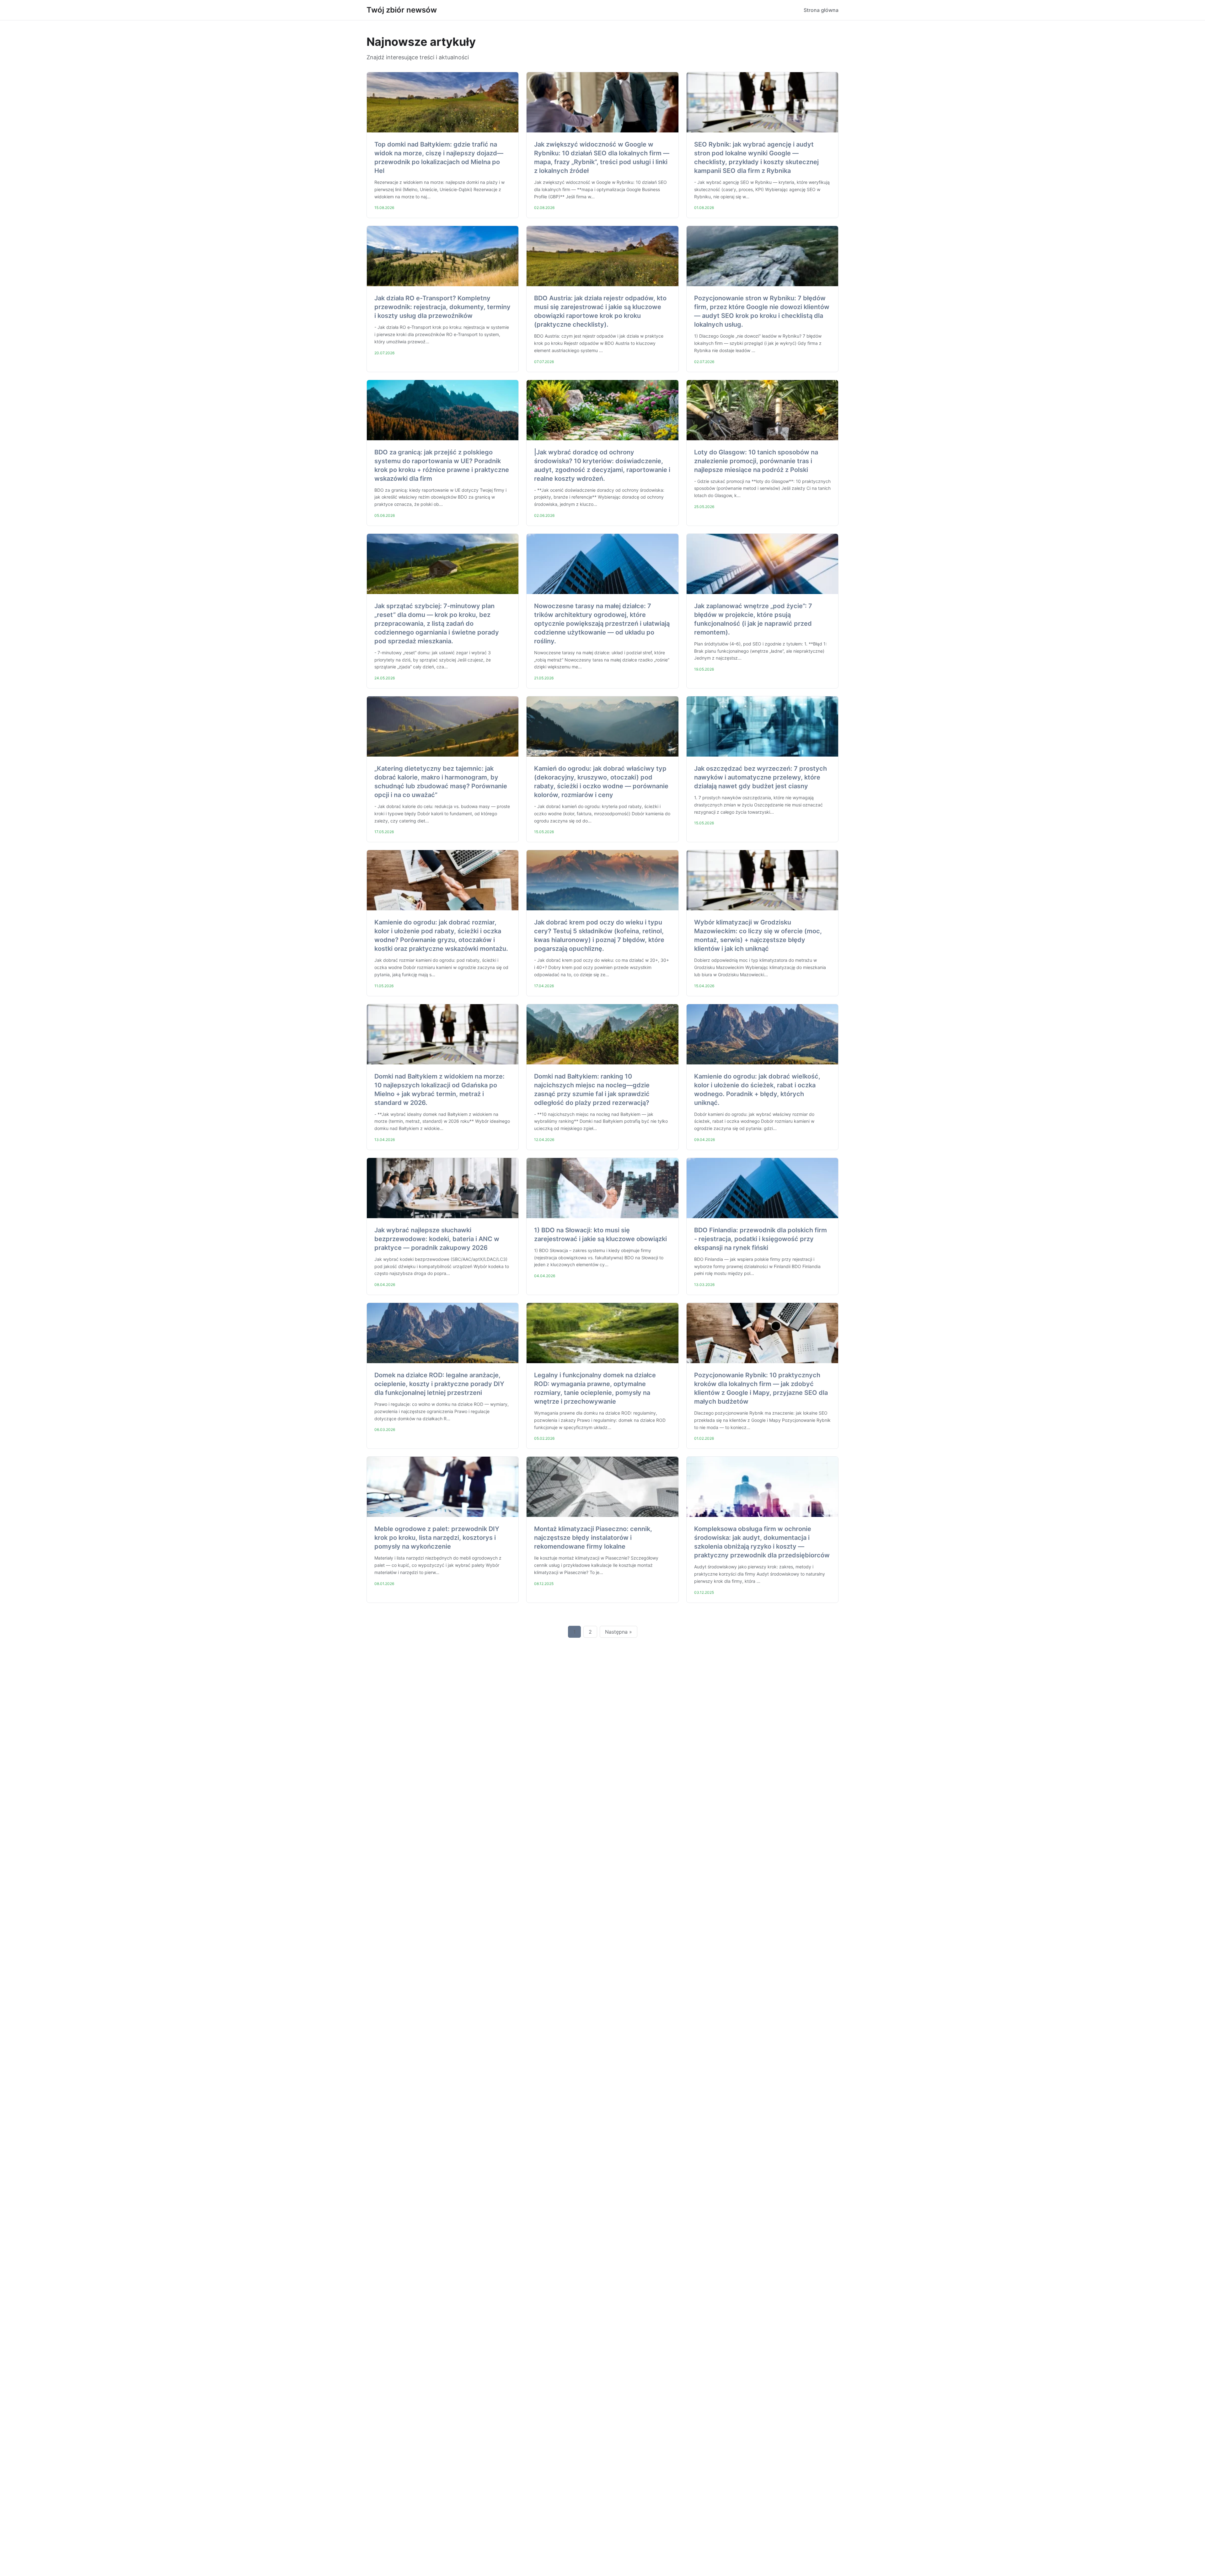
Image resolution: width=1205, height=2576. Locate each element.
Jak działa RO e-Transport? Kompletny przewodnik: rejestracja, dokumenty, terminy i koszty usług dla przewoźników (442, 307)
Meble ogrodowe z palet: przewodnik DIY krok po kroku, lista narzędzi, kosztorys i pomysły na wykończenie (437, 1538)
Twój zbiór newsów (402, 10)
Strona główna (821, 10)
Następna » (619, 1632)
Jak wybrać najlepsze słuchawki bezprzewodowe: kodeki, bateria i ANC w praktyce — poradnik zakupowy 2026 (437, 1239)
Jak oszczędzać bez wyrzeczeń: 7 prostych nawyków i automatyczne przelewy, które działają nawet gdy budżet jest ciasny (760, 777)
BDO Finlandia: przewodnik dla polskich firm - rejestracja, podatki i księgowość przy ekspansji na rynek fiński (760, 1239)
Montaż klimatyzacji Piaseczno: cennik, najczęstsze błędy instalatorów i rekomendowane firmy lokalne (593, 1538)
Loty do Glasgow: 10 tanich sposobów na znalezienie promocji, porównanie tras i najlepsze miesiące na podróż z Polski (756, 461)
